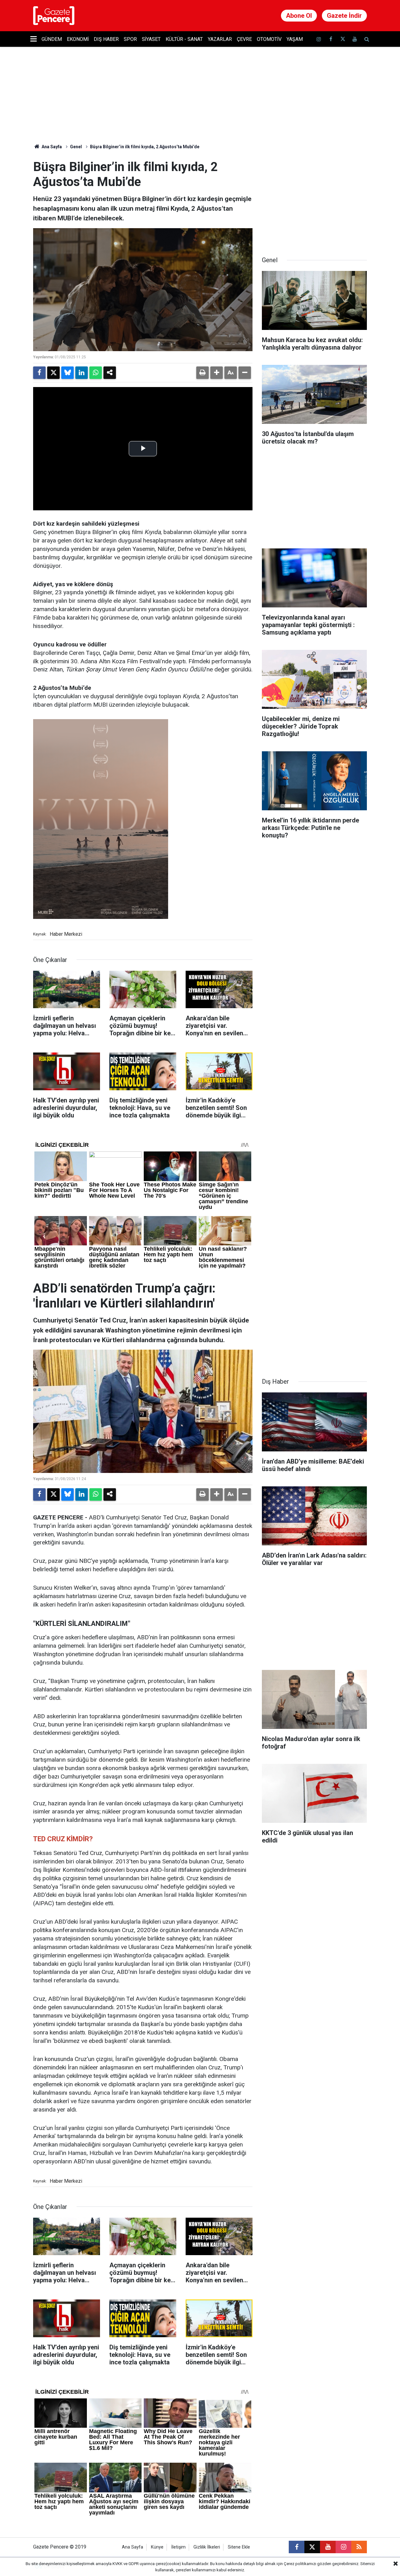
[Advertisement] (314, 199)
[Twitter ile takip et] (342, 39)
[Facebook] (39, 373)
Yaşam (295, 39)
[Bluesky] (67, 373)
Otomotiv (269, 39)
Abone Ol (299, 16)
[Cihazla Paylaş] (110, 373)
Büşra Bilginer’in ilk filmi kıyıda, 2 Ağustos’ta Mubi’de (145, 147)
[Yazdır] (202, 373)
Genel (76, 147)
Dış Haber (106, 39)
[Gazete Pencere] (54, 15)
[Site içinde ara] (367, 39)
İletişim (178, 2547)
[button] (217, 373)
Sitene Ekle (239, 2547)
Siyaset (151, 39)
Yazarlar (220, 39)
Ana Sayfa (51, 147)
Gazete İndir (344, 16)
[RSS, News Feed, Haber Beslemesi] (359, 2547)
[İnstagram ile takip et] (319, 39)
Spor (130, 39)
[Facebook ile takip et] (331, 39)
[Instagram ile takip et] (343, 2547)
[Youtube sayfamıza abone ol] (355, 39)
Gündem (52, 39)
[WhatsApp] (96, 373)
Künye (157, 2547)
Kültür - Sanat (184, 39)
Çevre (244, 39)
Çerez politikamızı (300, 2564)
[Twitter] (53, 373)
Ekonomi (78, 39)
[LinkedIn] (82, 373)
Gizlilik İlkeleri (207, 2547)
